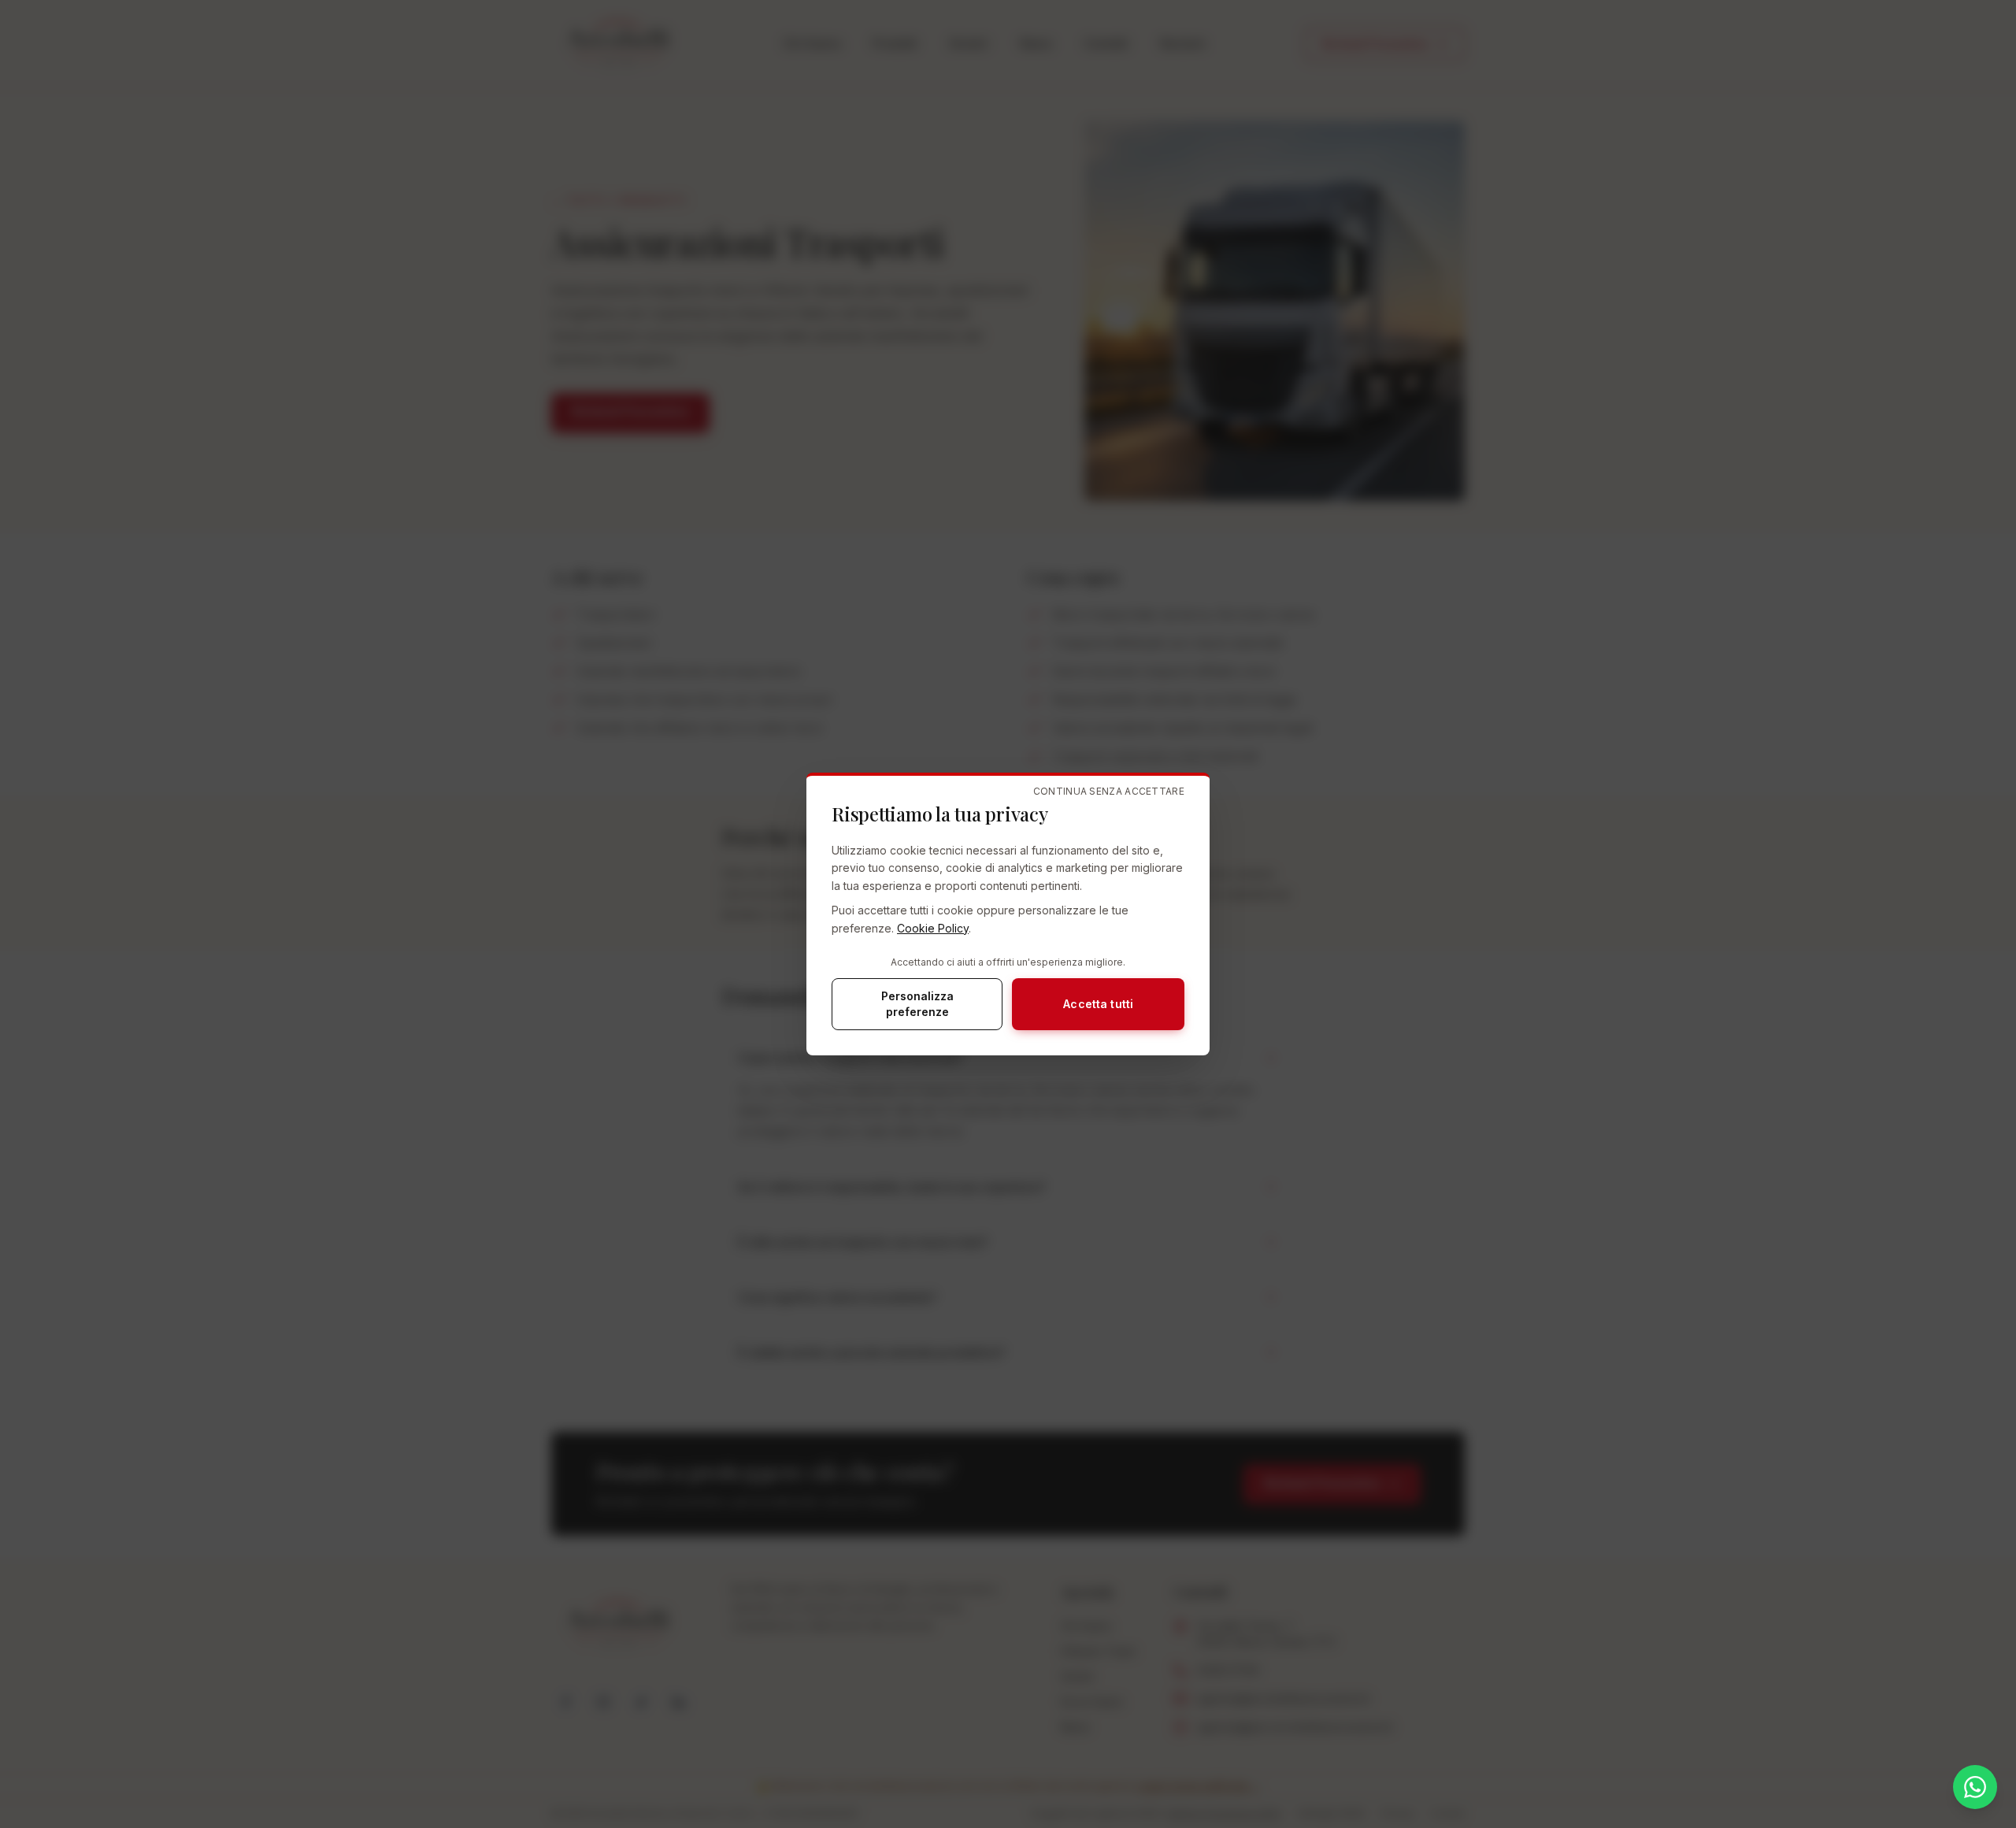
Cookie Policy (933, 928)
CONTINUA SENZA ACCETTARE (1109, 791)
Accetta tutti (1098, 1004)
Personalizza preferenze (917, 1004)
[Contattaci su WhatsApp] (1975, 1787)
